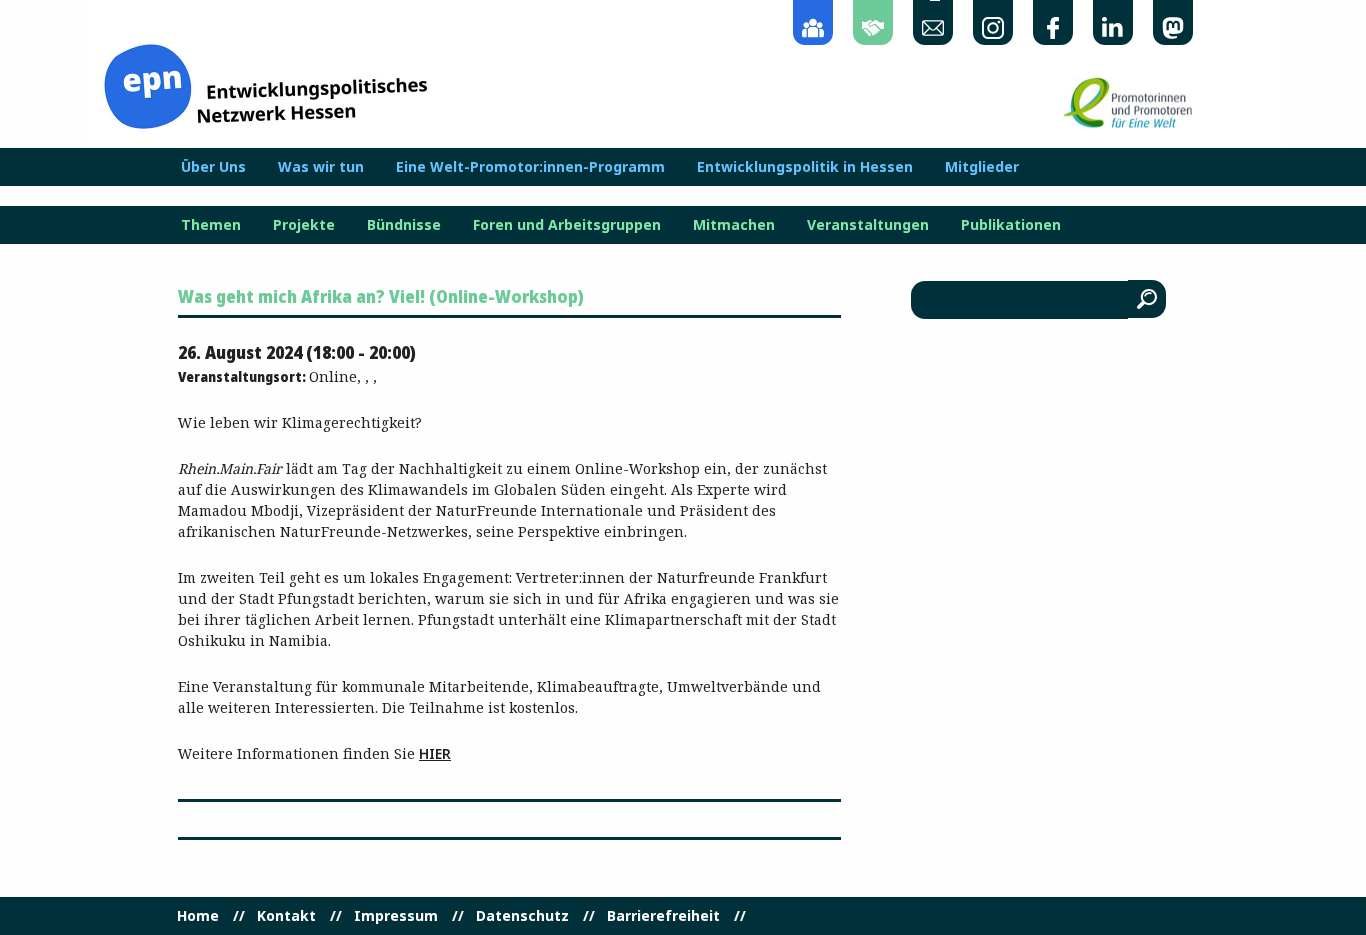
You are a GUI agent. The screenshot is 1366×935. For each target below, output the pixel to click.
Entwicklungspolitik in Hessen (805, 167)
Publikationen (1011, 225)
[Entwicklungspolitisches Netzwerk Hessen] (265, 84)
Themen (211, 225)
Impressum (396, 916)
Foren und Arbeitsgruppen (567, 225)
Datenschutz (522, 916)
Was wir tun (321, 167)
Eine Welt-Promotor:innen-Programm (530, 167)
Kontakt (286, 916)
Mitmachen (734, 225)
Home (198, 916)
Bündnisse (404, 225)
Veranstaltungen (868, 225)
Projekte (304, 225)
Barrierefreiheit (663, 916)
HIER (435, 753)
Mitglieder (982, 167)
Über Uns (213, 167)
